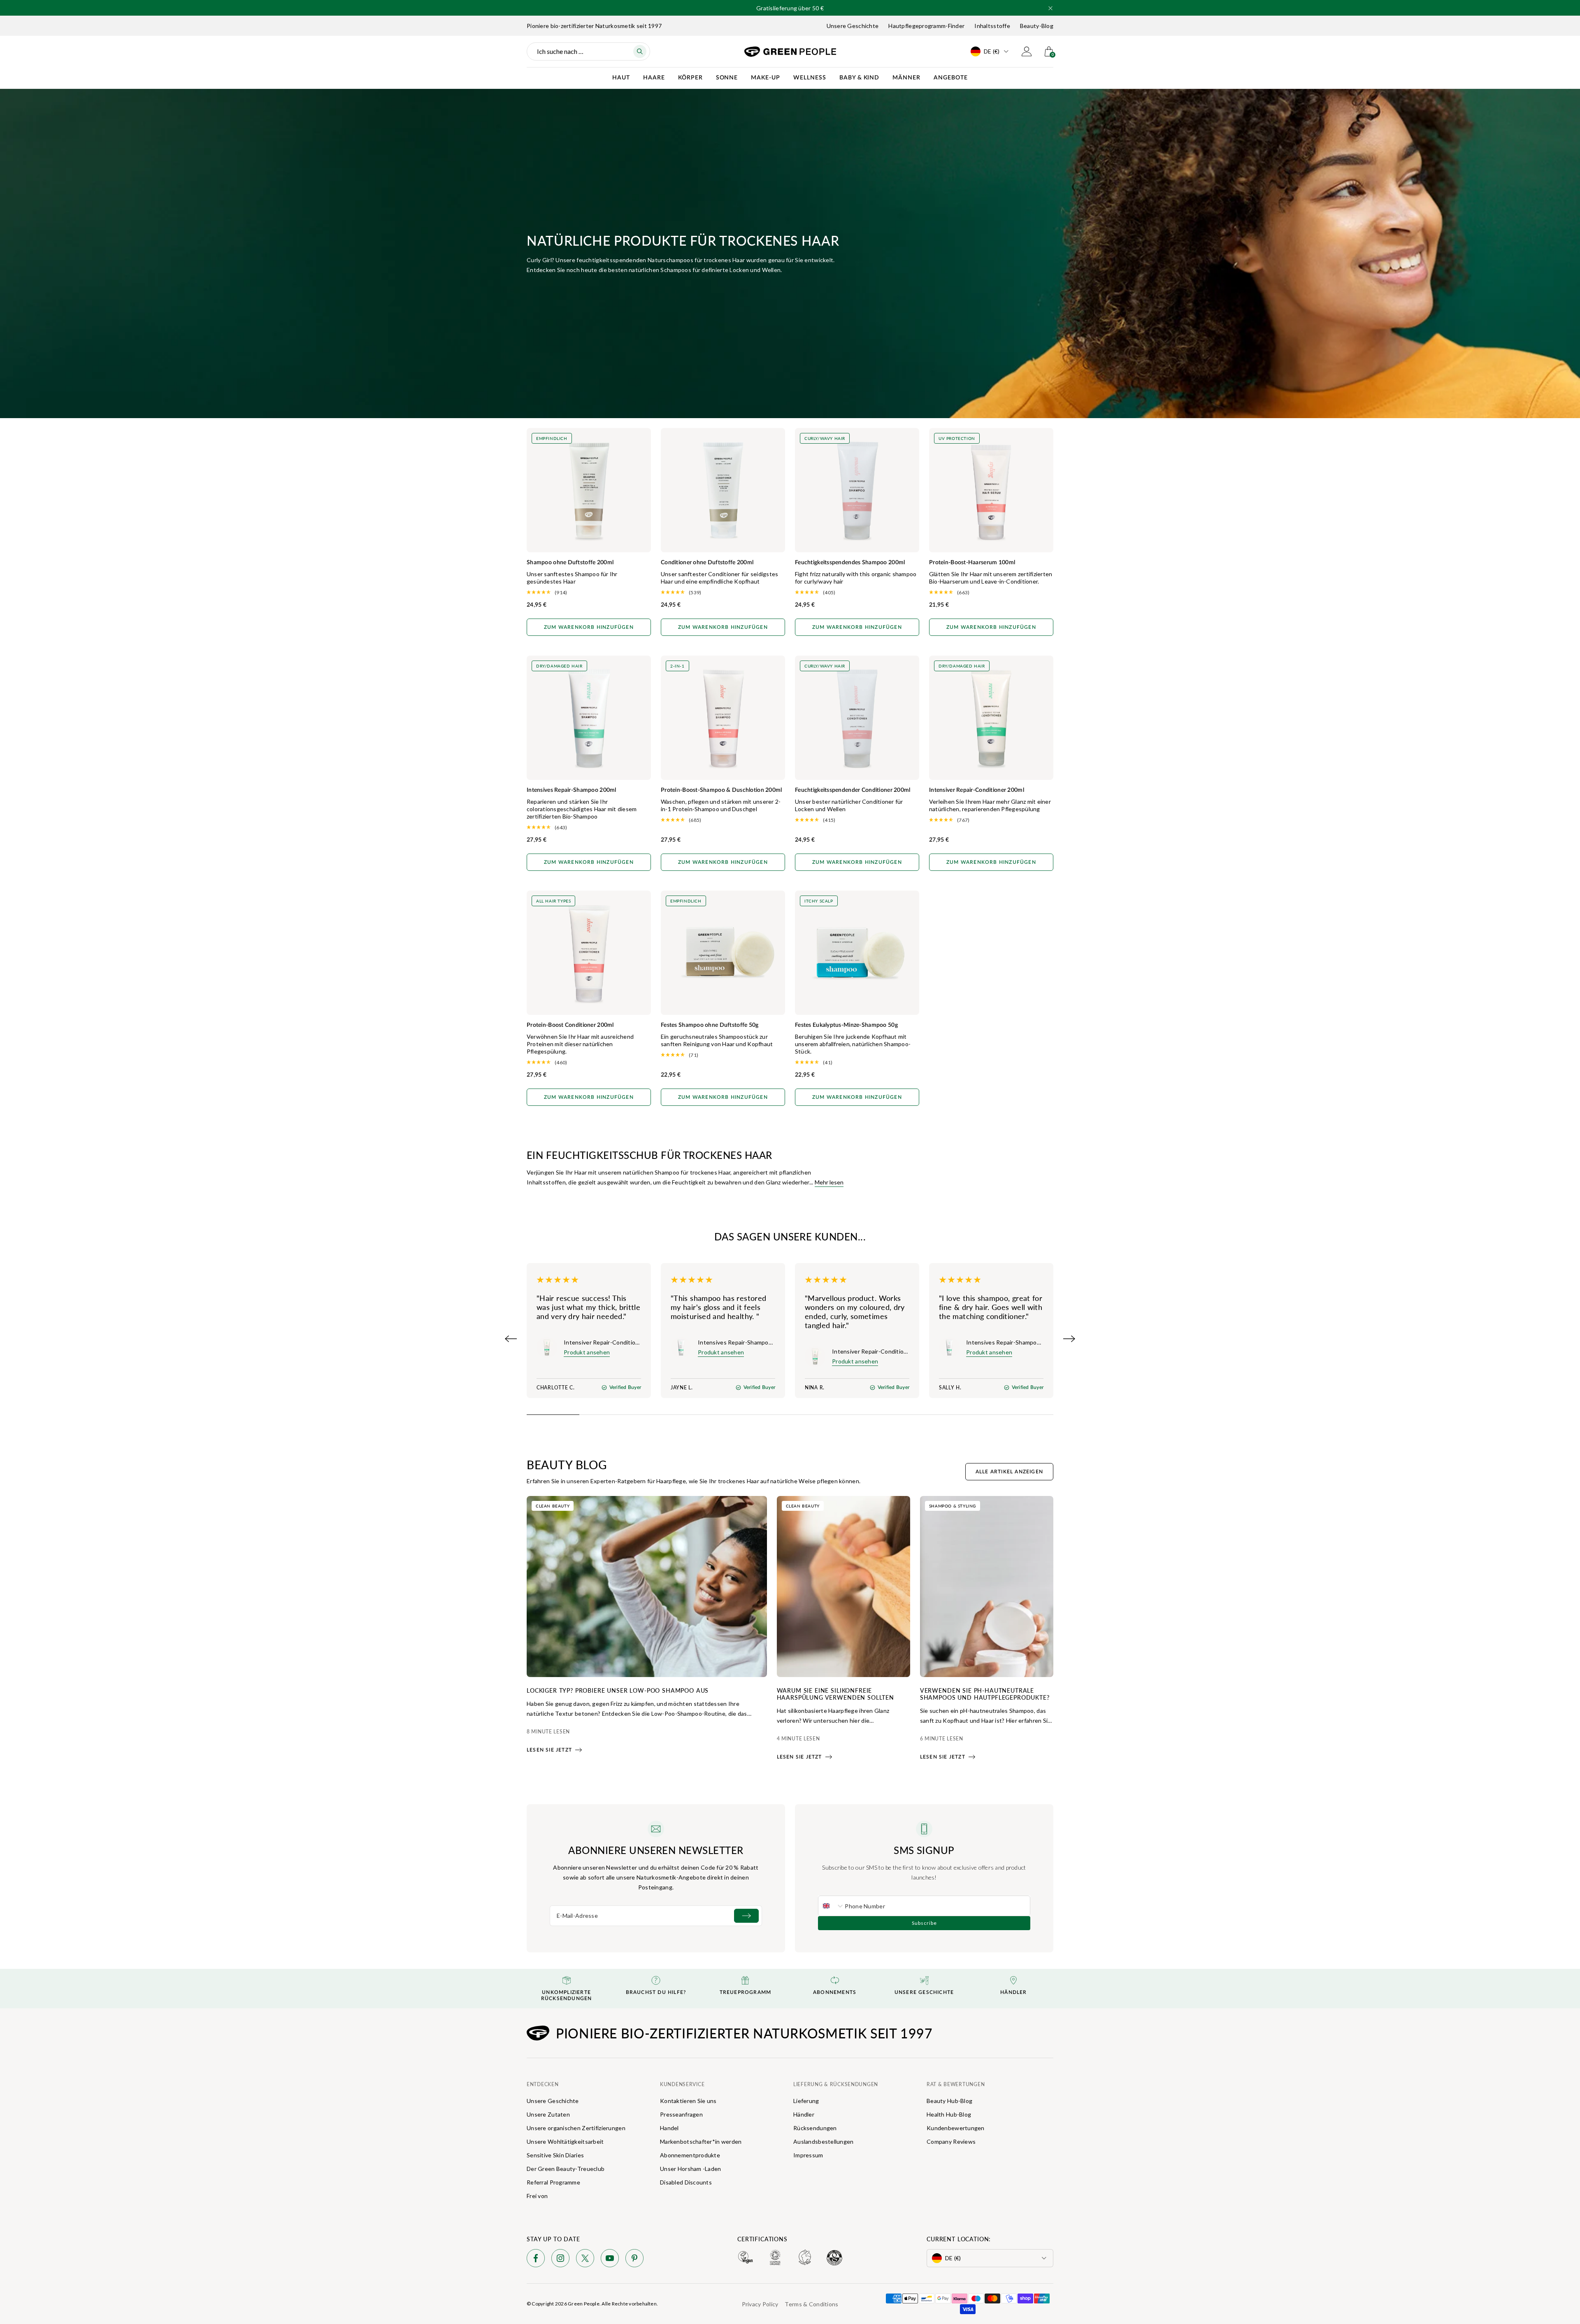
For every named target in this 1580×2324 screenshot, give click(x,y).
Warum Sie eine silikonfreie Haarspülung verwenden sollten (835, 1694)
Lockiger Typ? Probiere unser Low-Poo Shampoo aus (618, 1690)
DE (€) (992, 51)
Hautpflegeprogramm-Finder (926, 26)
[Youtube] (610, 2260)
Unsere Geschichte (853, 26)
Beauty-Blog (1037, 26)
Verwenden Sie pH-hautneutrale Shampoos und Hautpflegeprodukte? (985, 1694)
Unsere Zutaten (548, 2114)
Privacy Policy (760, 2304)
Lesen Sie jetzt (549, 1750)
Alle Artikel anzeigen (1009, 1472)
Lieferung (806, 2101)
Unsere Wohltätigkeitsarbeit (565, 2141)
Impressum (808, 2155)
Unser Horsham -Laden (691, 2169)
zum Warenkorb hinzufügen (589, 627)
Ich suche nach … (560, 51)
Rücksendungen (815, 2128)
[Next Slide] (1069, 1339)
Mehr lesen (829, 1182)
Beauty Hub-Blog (949, 2101)
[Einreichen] (746, 1916)
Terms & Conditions (811, 2304)
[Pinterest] (634, 2260)
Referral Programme (553, 2182)
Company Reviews (951, 2141)
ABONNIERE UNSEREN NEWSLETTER (656, 1850)
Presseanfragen (681, 2114)
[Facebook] (536, 2260)
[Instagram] (560, 2260)
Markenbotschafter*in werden (701, 2141)
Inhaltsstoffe (992, 26)
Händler (804, 2114)
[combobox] (832, 1906)
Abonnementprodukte (690, 2155)
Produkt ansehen (587, 1352)
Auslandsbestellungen (824, 2141)
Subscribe (924, 1923)
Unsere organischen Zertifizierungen (576, 2128)
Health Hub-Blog (949, 2114)
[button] (1050, 8)
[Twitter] (585, 2260)
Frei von (537, 2196)
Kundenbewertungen (956, 2128)
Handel (669, 2128)
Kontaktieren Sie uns (688, 2101)
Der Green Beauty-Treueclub (566, 2169)
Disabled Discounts (686, 2182)
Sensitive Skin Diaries (555, 2155)
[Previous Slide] (511, 1339)
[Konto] (1027, 51)
